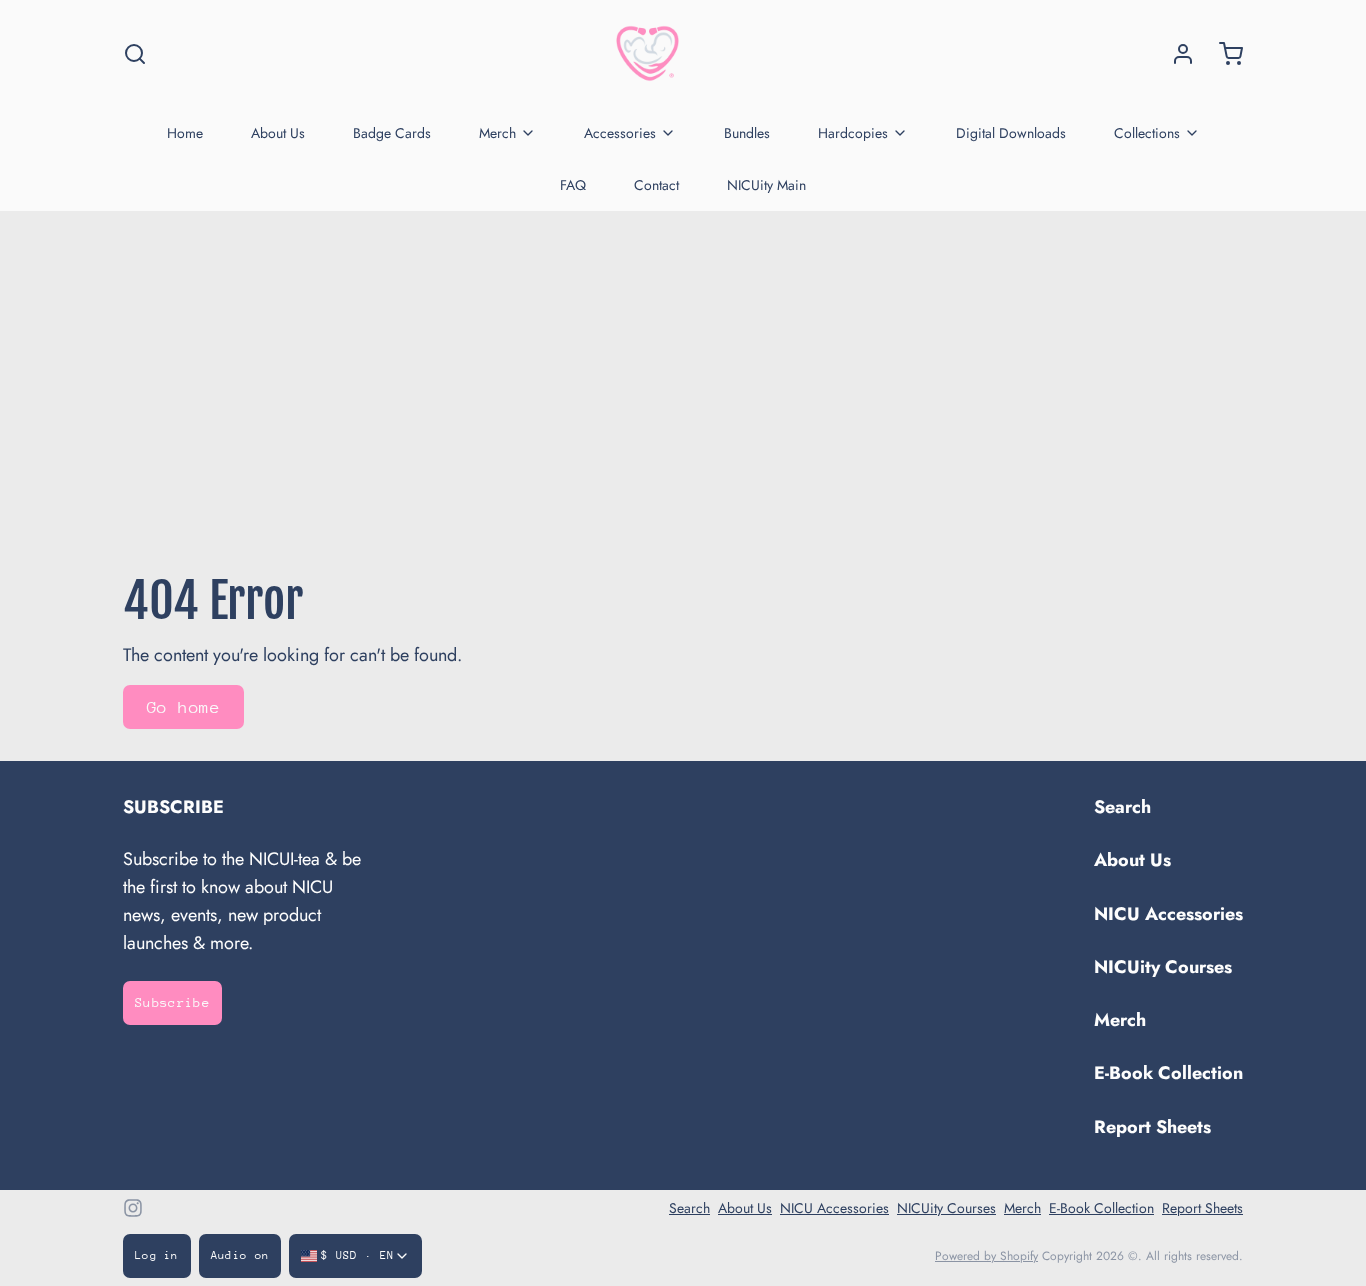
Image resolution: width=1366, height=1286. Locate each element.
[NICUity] (647, 53)
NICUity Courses (1163, 967)
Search (1122, 807)
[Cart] (1223, 54)
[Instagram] (133, 1208)
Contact (656, 185)
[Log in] (1175, 54)
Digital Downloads (1011, 133)
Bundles (747, 133)
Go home (183, 707)
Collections (1147, 133)
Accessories (620, 133)
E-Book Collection (1168, 1073)
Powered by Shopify (986, 1256)
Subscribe (172, 1002)
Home (185, 133)
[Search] (135, 54)
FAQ (573, 185)
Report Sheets (1152, 1127)
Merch (497, 133)
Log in (157, 1255)
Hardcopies (853, 133)
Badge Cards (392, 133)
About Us (278, 133)
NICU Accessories (1168, 914)
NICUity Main (766, 185)
